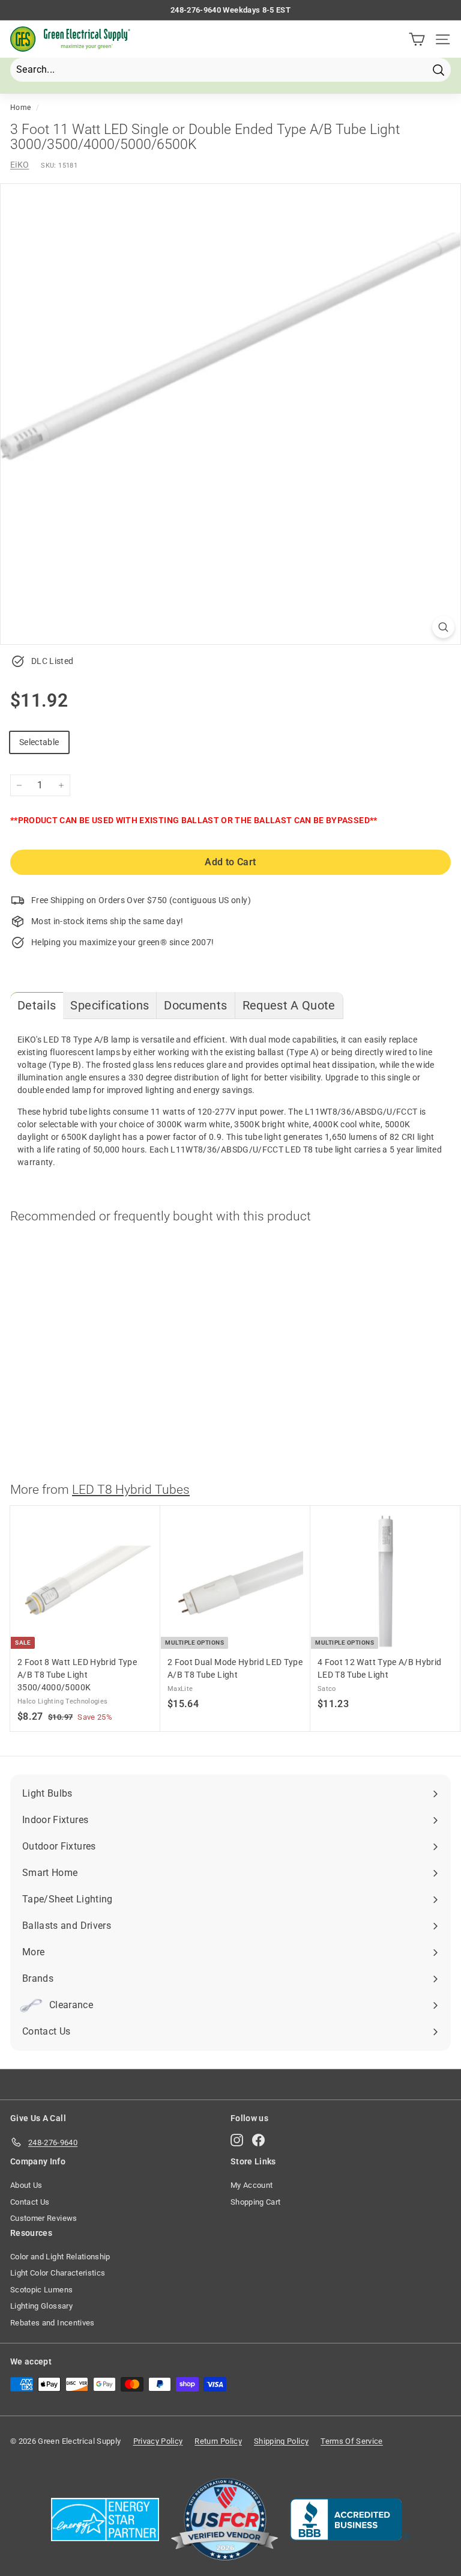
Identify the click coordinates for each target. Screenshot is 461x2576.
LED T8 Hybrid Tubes (131, 1490)
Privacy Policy (158, 2441)
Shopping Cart (256, 2202)
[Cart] (417, 39)
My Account (252, 2185)
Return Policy (218, 2441)
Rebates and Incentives (53, 2323)
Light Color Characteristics (58, 2273)
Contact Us (30, 2202)
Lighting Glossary (41, 2306)
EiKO (20, 165)
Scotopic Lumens (41, 2290)
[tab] (37, 1006)
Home (20, 108)
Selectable (39, 742)
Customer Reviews (44, 2218)
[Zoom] (443, 627)
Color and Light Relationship (60, 2257)
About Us (26, 2185)
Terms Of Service (352, 2441)
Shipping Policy (281, 2441)
